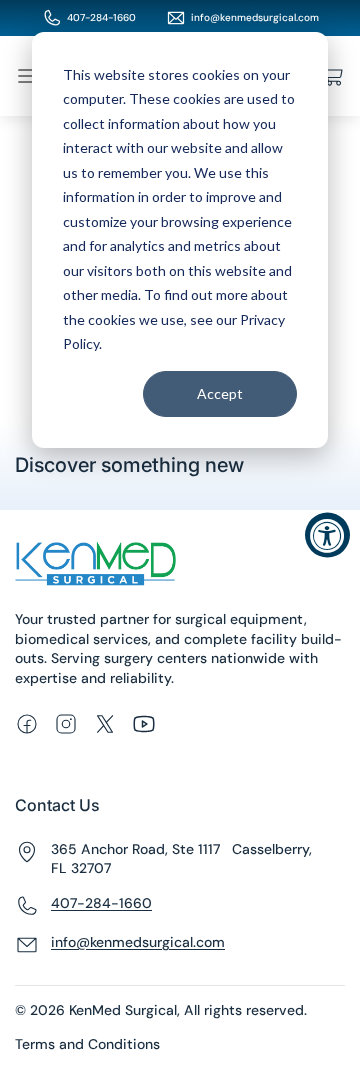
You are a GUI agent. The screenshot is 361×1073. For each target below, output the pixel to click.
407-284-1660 (101, 17)
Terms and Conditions (87, 1044)
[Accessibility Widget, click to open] (327, 535)
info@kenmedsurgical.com (255, 17)
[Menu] (27, 76)
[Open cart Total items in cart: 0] (333, 76)
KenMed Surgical (123, 1010)
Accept (220, 393)
